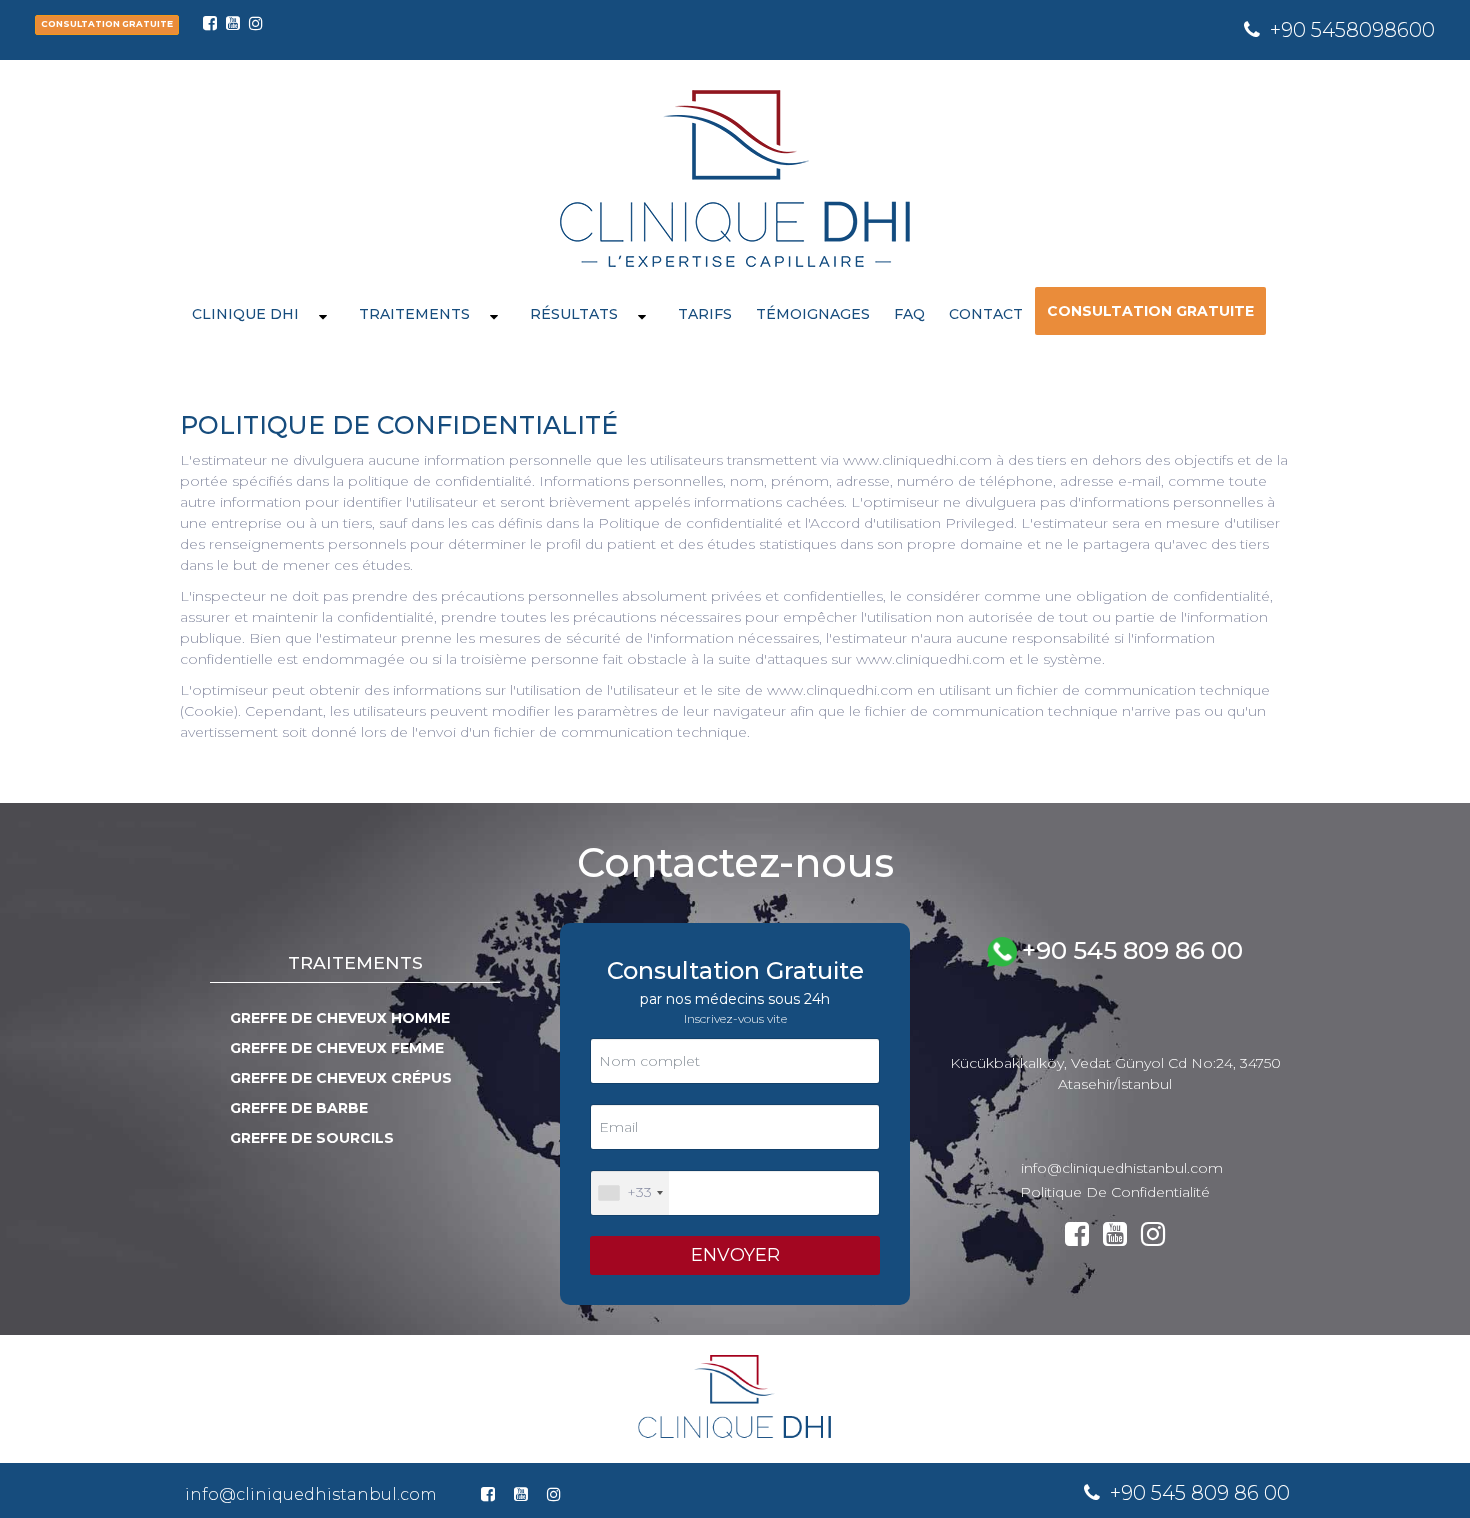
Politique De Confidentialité (1115, 1192)
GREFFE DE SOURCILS (312, 1138)
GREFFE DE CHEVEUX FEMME (337, 1048)
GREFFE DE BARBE (299, 1108)
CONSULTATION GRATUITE (107, 24)
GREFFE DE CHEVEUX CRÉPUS (341, 1078)
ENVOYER (735, 1255)
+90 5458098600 (1352, 30)
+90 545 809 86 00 (1132, 950)
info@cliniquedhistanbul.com (1122, 1168)
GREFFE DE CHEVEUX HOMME (340, 1018)
